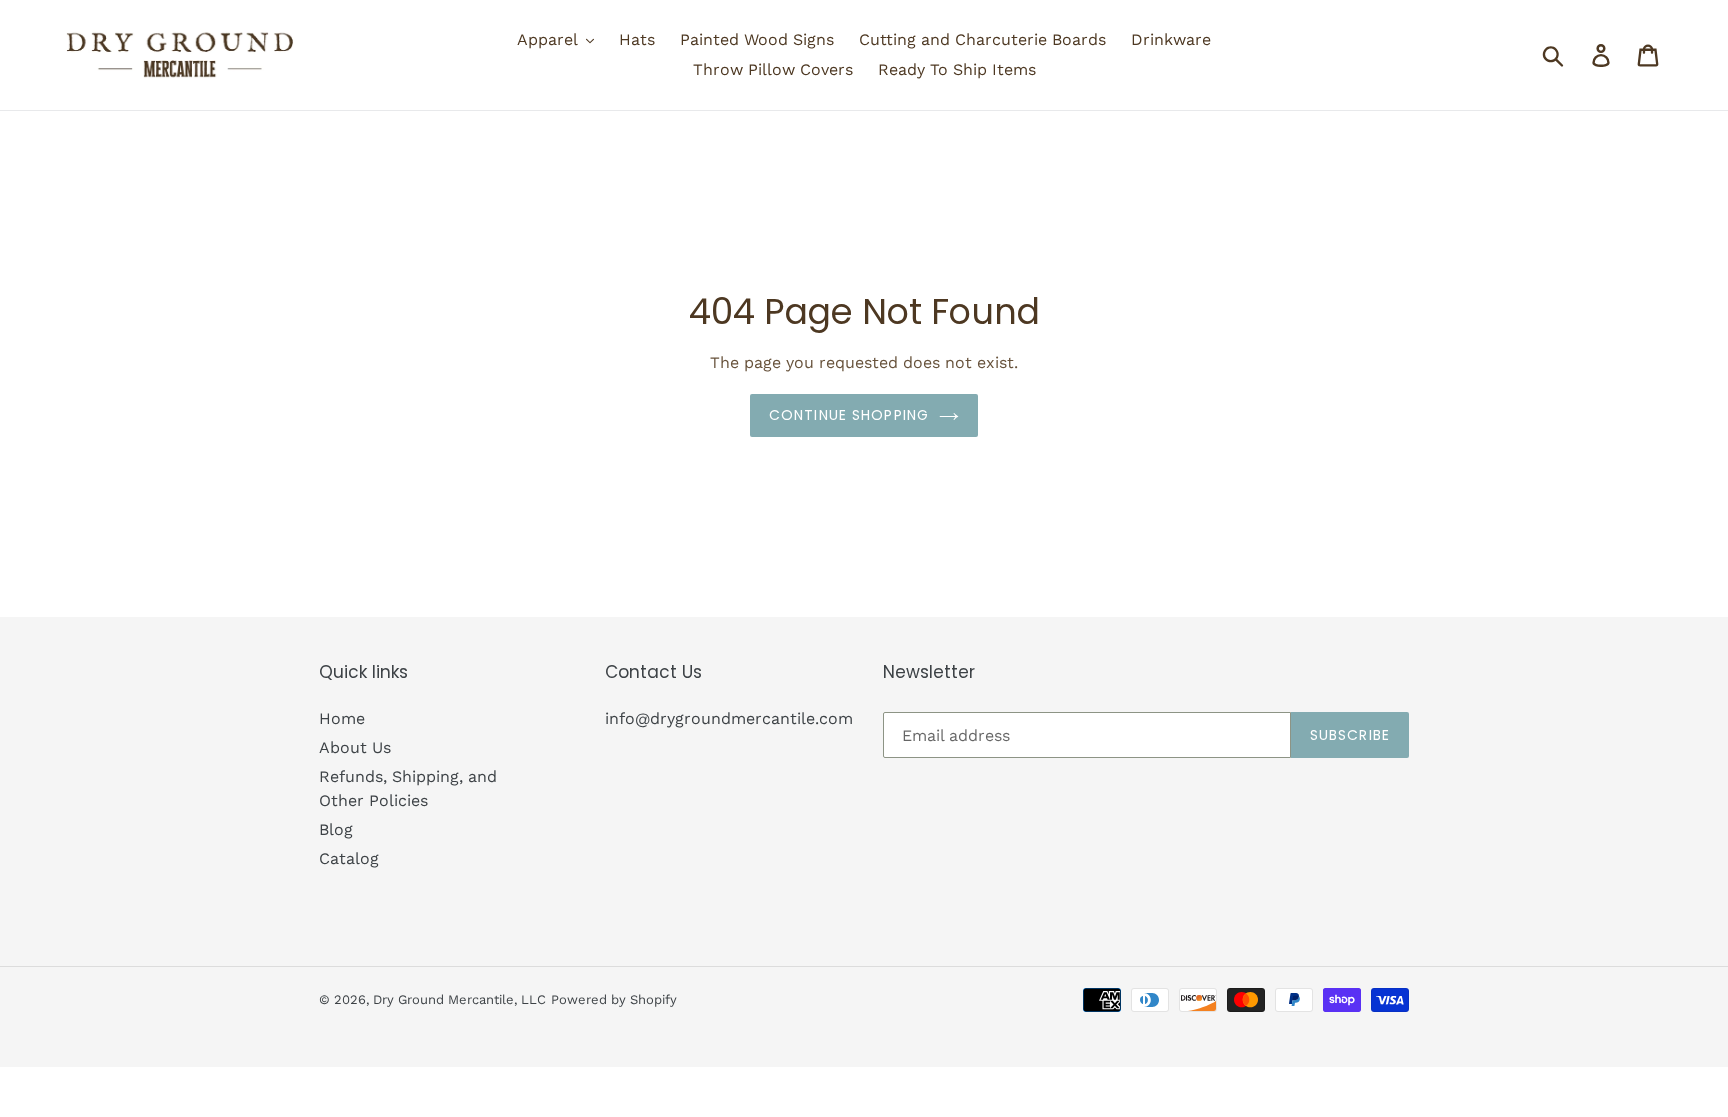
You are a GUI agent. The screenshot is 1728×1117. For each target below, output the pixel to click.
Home (342, 718)
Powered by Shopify (614, 999)
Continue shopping (849, 415)
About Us (355, 747)
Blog (336, 829)
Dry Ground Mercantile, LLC (459, 999)
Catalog (349, 858)
